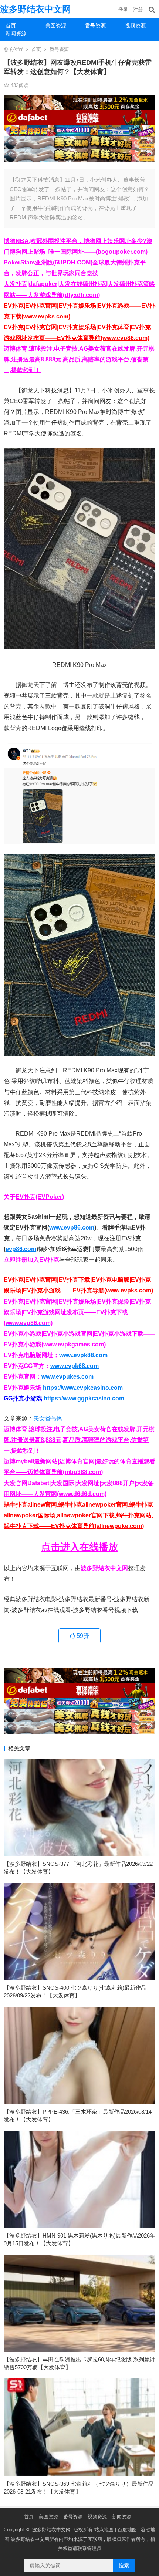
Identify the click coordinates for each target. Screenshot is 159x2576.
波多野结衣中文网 (35, 9)
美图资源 (56, 26)
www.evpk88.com (83, 1355)
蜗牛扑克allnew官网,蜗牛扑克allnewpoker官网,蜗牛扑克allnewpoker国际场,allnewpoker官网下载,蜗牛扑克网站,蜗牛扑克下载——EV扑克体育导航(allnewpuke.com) (78, 1515)
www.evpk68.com (75, 1366)
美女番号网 (48, 1418)
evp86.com (21, 1249)
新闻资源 (16, 33)
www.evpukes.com (67, 1377)
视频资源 (97, 2517)
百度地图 (127, 2530)
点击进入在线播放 (79, 1547)
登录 (123, 9)
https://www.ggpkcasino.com (84, 1398)
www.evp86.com (72, 1228)
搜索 (124, 2566)
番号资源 (95, 26)
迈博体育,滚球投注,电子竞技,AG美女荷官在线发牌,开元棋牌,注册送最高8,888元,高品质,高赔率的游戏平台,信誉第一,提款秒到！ (79, 359)
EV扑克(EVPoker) (40, 1197)
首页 (11, 26)
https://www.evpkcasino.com (83, 1388)
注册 (138, 9)
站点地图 (104, 2530)
